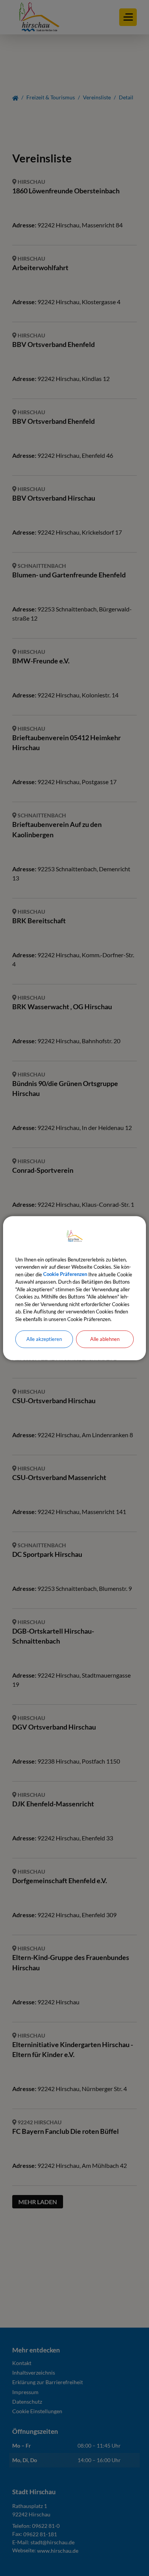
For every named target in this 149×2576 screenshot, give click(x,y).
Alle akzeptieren (44, 1339)
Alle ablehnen (105, 1339)
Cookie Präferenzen (65, 1274)
